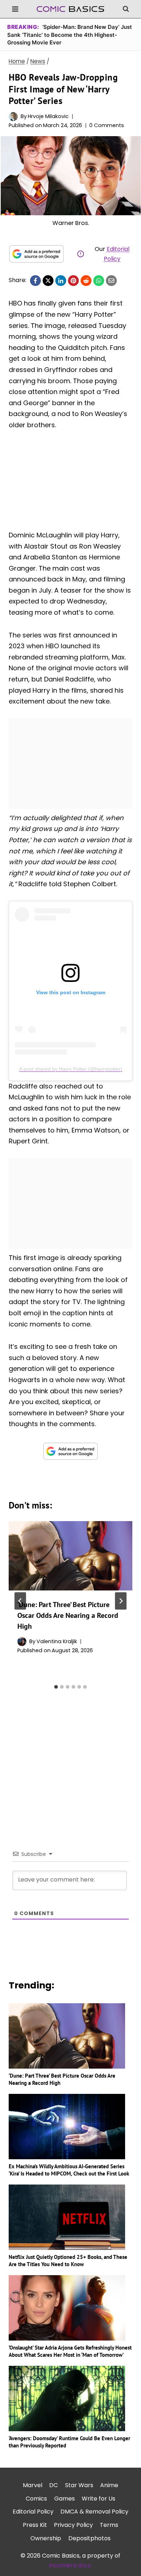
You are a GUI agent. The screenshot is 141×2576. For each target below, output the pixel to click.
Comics (36, 2498)
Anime (109, 2485)
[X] (48, 281)
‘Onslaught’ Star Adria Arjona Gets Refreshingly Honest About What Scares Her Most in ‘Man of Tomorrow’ (70, 2351)
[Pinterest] (73, 281)
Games (65, 2498)
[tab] (56, 1687)
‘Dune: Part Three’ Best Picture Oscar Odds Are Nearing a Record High (68, 1615)
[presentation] (70, 1556)
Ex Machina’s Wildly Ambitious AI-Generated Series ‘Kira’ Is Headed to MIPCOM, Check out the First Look (69, 2170)
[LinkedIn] (61, 281)
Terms (109, 2525)
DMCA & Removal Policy (94, 2512)
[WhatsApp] (99, 281)
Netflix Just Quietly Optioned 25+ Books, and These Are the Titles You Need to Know (68, 2261)
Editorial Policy (33, 2512)
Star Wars (79, 2485)
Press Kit (35, 2525)
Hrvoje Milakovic (48, 116)
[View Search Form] (126, 9)
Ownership (46, 2538)
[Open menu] (15, 9)
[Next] (121, 1601)
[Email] (111, 281)
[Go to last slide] (20, 1601)
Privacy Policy (73, 2525)
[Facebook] (35, 281)
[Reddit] (86, 281)
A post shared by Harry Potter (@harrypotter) (71, 1069)
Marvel (33, 2485)
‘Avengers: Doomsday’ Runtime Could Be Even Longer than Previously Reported (69, 2442)
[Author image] (13, 116)
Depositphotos (89, 2538)
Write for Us (99, 2498)
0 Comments (107, 125)
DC (54, 2485)
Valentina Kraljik (57, 1641)
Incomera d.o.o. (70, 2565)
